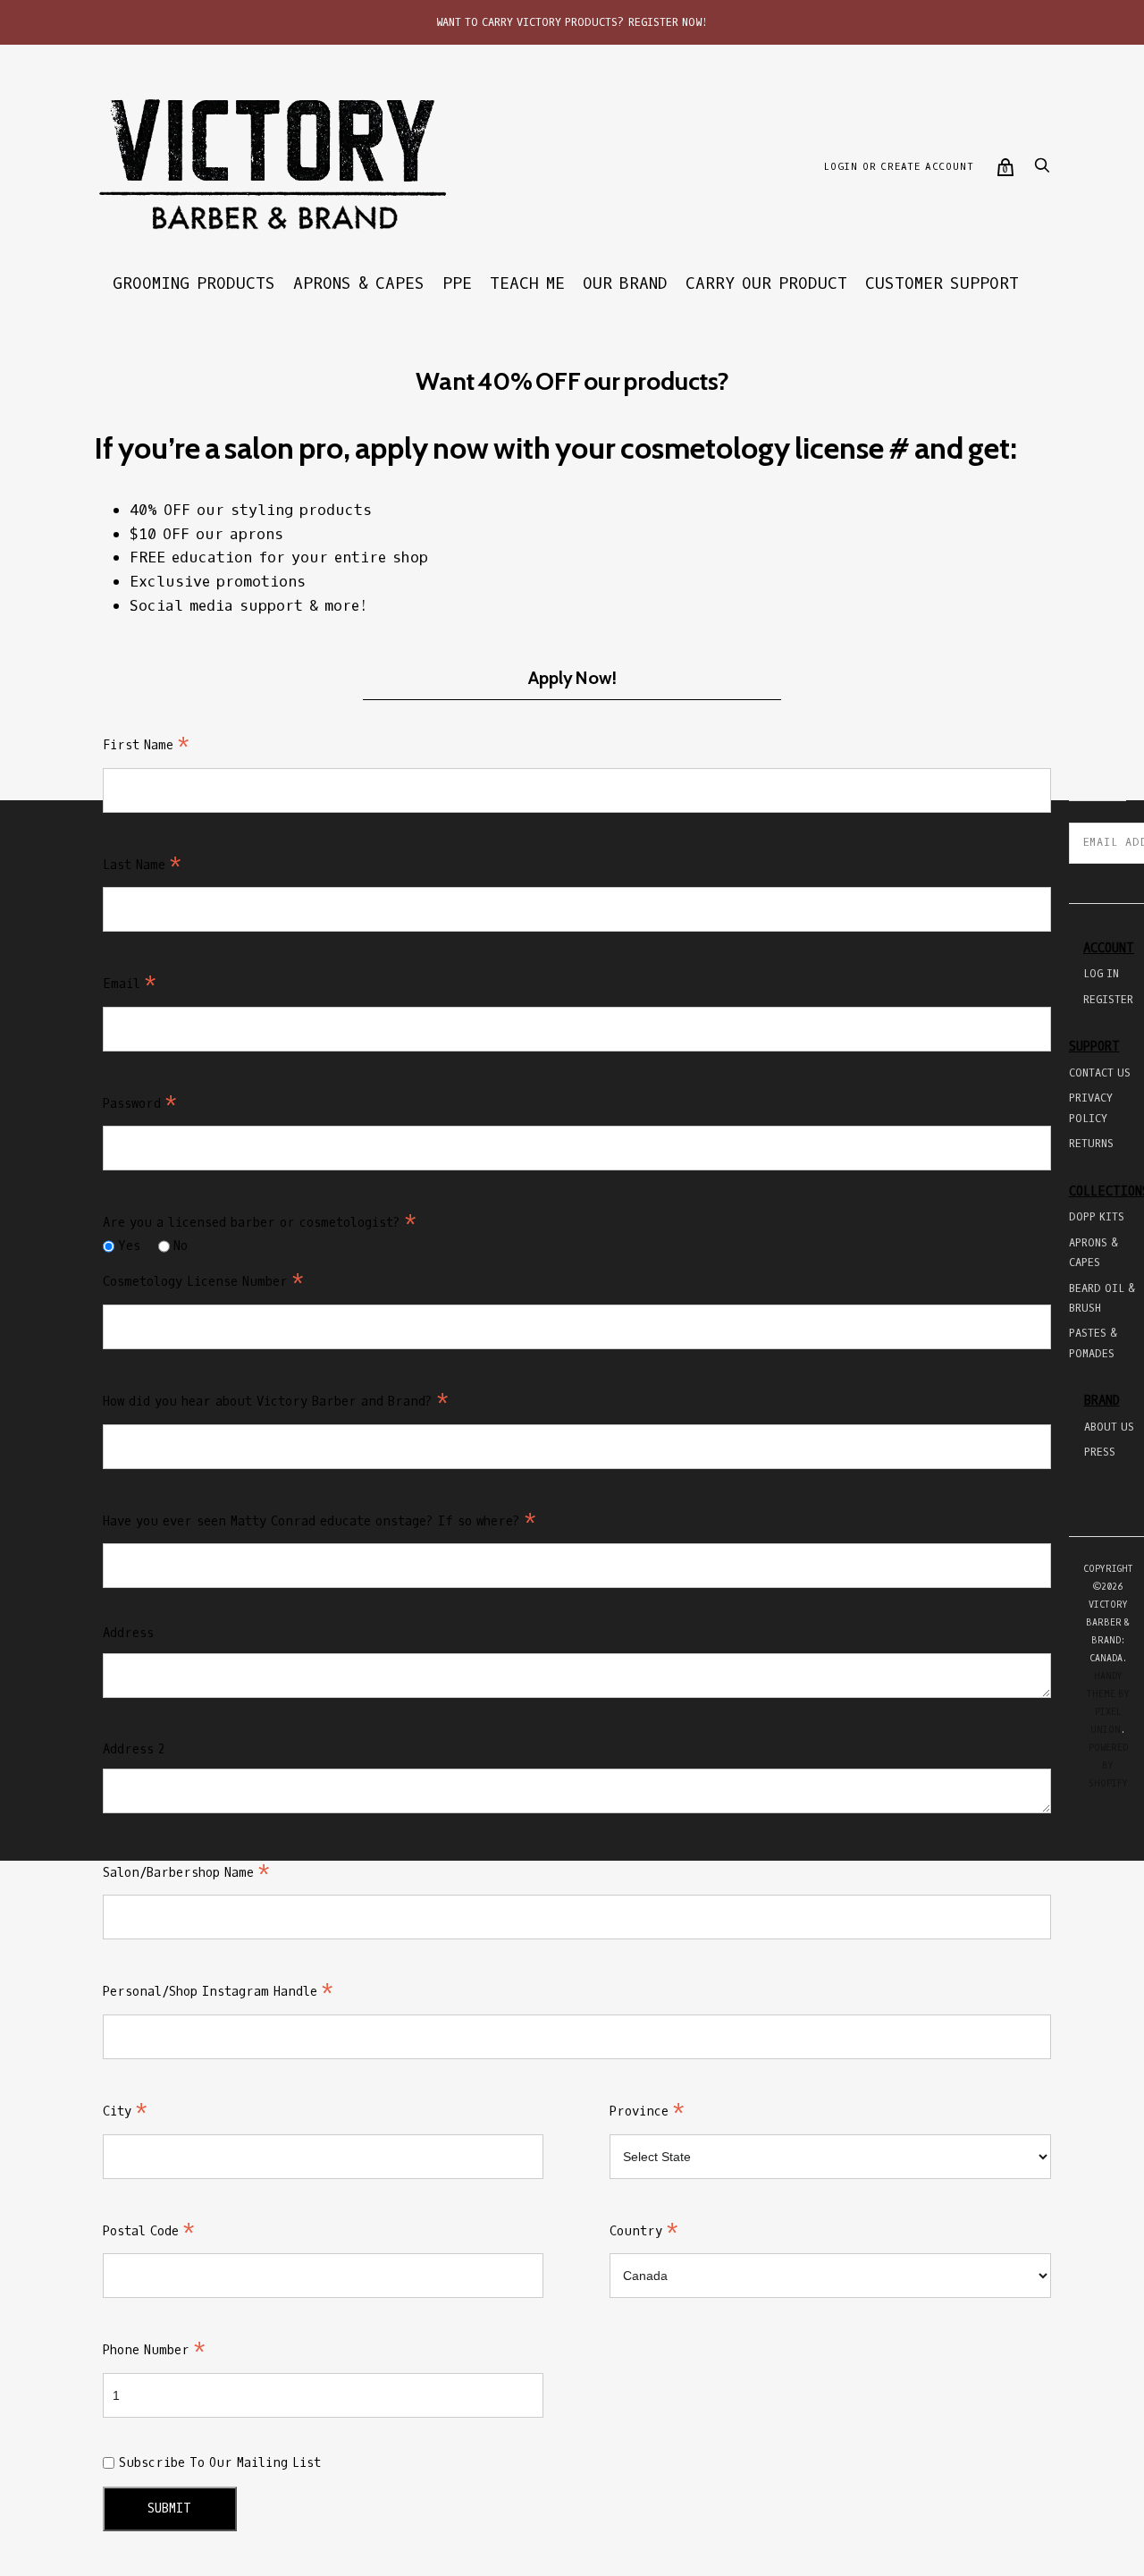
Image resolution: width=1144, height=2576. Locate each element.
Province (647, 2111)
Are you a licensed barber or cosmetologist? (260, 1223)
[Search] (1042, 170)
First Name (146, 745)
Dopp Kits (1097, 1217)
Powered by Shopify (1108, 1765)
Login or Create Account (898, 167)
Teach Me (527, 283)
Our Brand (625, 283)
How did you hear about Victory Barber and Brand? (276, 1402)
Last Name (142, 865)
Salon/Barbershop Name (186, 1873)
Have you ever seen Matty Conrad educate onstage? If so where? (320, 1521)
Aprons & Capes (359, 283)
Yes (129, 1246)
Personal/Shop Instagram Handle (218, 1992)
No (181, 1246)
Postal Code (149, 2231)
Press (1100, 1452)
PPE (457, 283)
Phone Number (154, 2350)
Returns (1091, 1144)
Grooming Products (194, 283)
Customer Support (942, 283)
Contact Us (1100, 1073)
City (125, 2111)
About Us (1109, 1427)
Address (128, 1633)
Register (1108, 1000)
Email (130, 984)
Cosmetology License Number (203, 1282)
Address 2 (134, 1749)
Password (140, 1104)
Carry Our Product (766, 283)
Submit (169, 2508)
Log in (1101, 974)
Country (644, 2231)
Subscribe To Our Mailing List (220, 2463)
